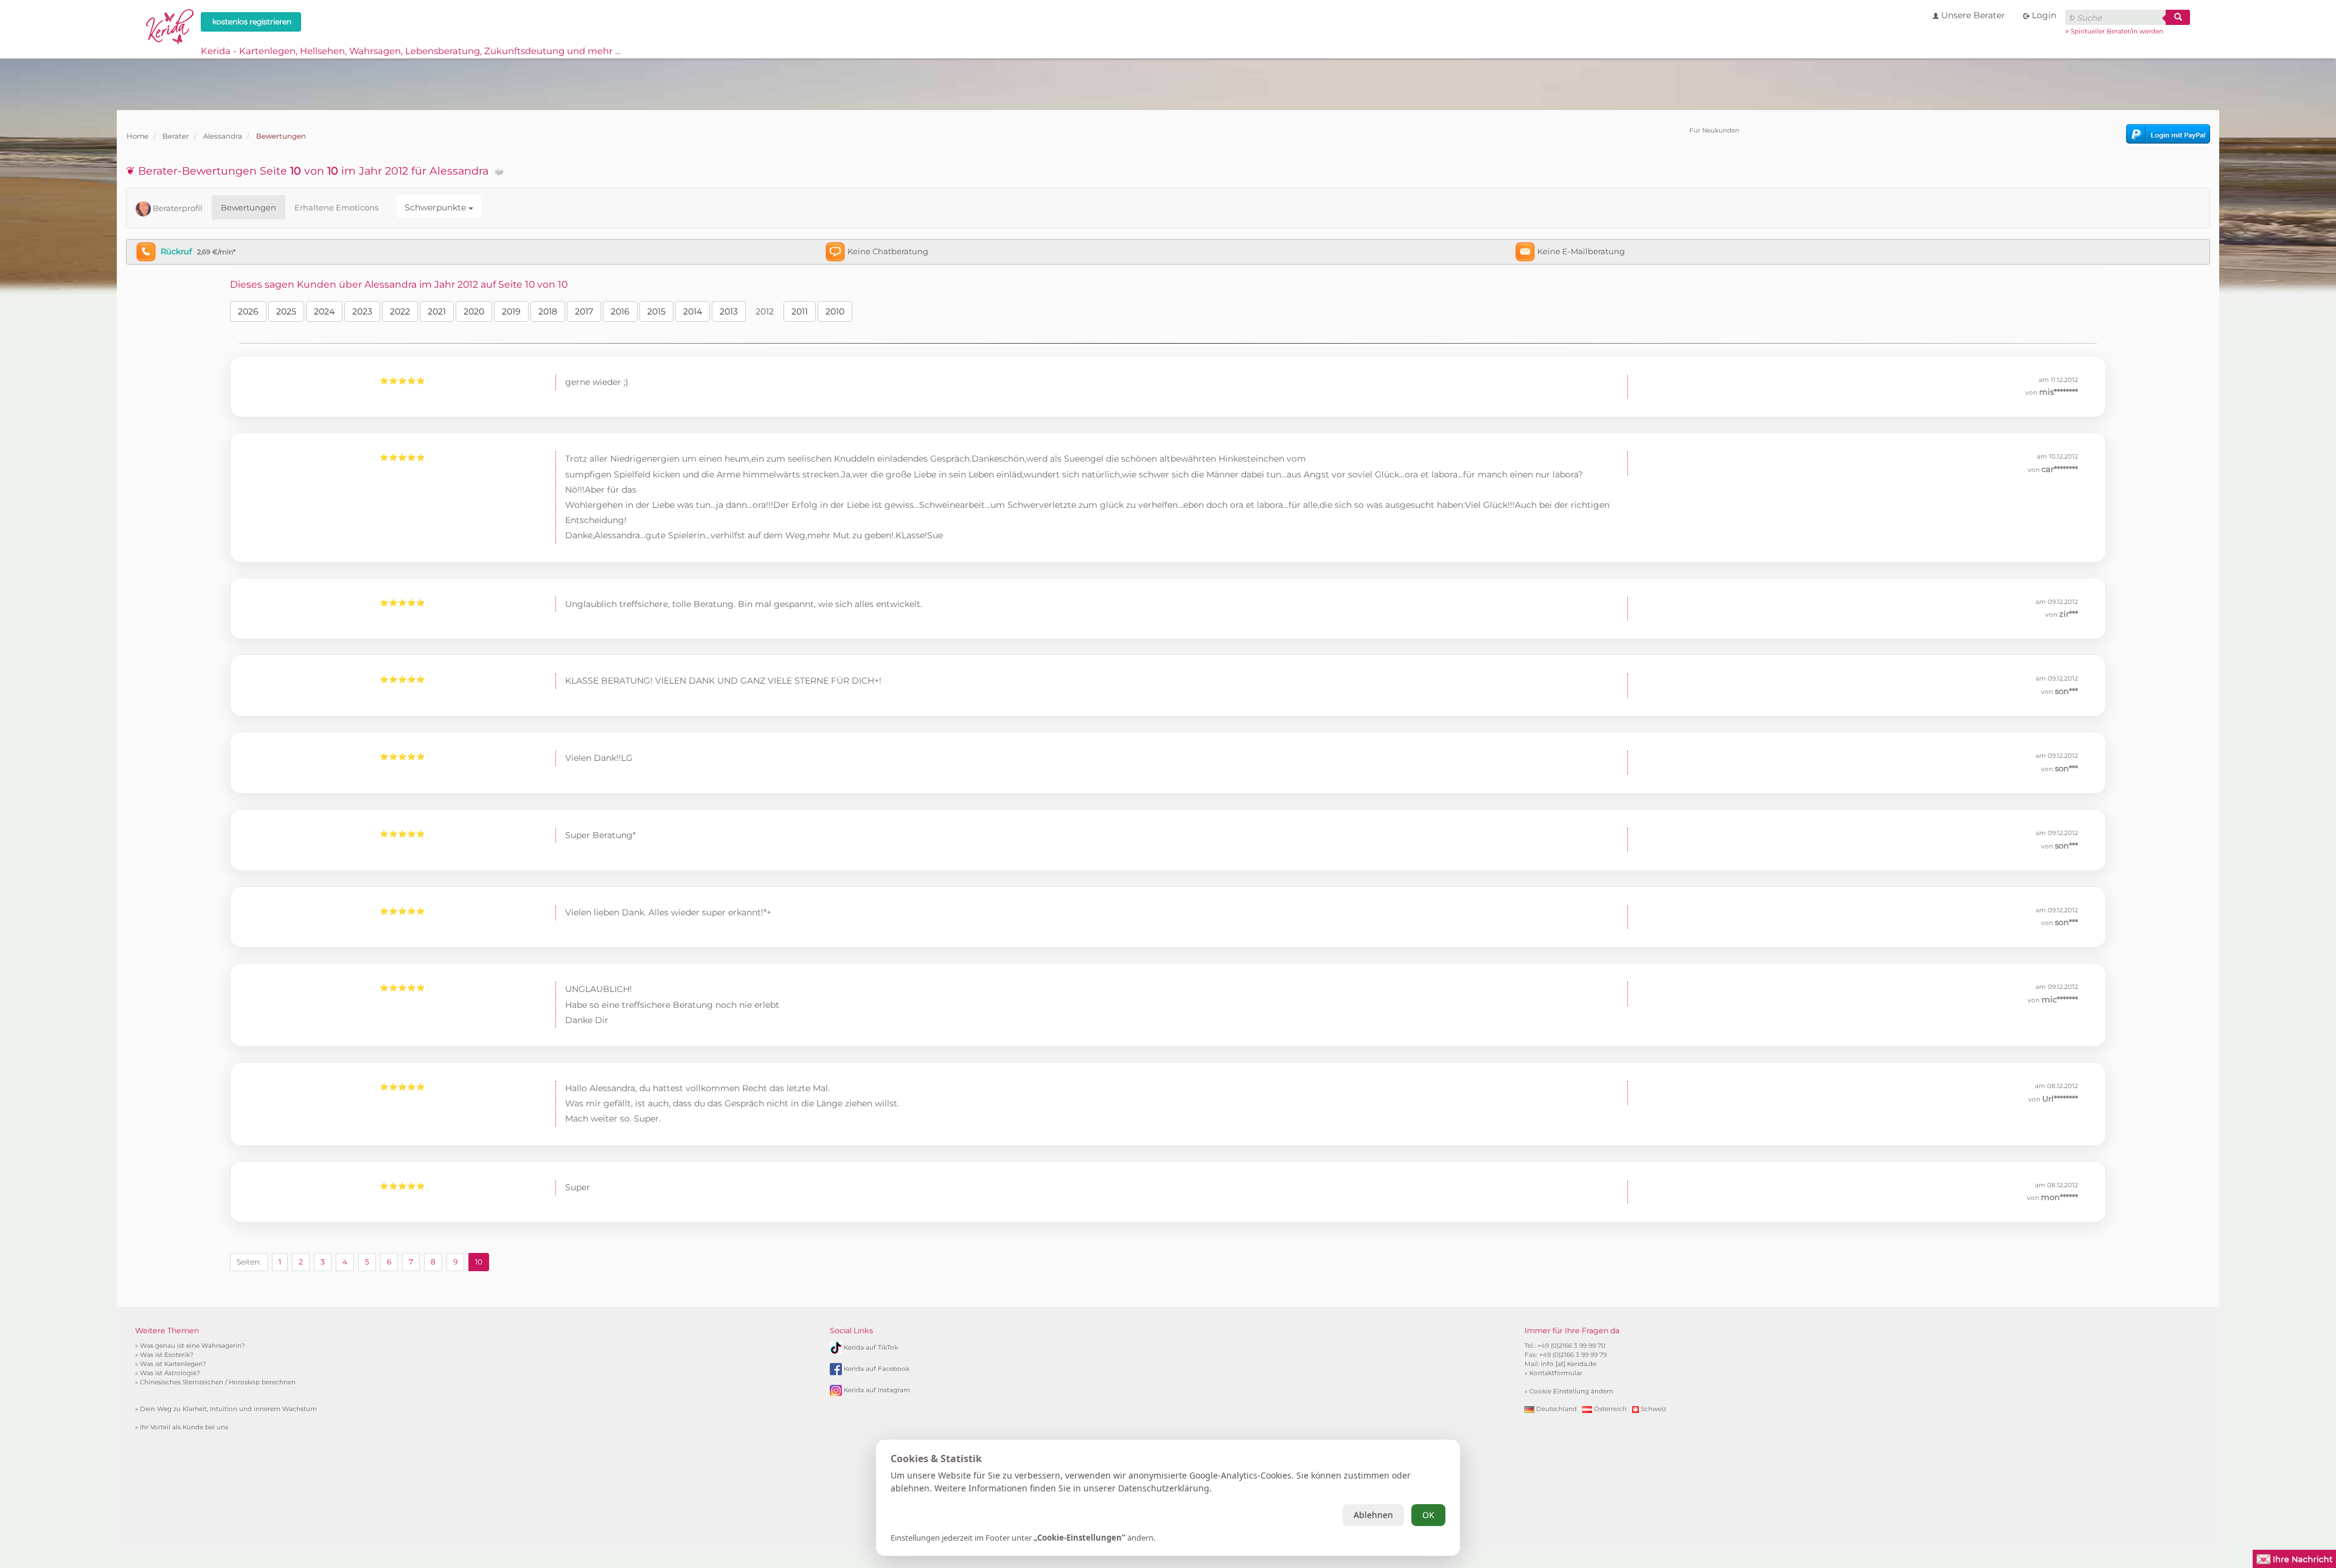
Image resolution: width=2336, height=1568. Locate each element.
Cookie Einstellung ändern (1571, 1391)
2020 (474, 311)
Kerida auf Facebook (877, 1369)
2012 (765, 311)
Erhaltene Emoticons (336, 207)
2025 (286, 311)
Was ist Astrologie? (170, 1373)
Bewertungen (249, 207)
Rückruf (176, 251)
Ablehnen (1373, 1515)
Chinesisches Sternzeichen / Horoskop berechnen (218, 1382)
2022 (400, 311)
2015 (656, 311)
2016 (620, 311)
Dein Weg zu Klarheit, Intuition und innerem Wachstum (228, 1409)
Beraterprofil (177, 208)
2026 (248, 311)
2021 (437, 311)
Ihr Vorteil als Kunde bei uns (184, 1427)
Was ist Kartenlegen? (173, 1364)
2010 (835, 311)
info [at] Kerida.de (1569, 1364)
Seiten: (249, 1262)
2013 (729, 311)
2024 (324, 311)
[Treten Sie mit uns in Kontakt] (2294, 1558)
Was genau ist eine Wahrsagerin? (193, 1346)
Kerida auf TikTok (871, 1348)
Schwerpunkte (436, 207)
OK (1428, 1515)
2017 (584, 311)
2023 (362, 311)
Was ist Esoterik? (167, 1355)
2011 (800, 311)
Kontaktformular (1556, 1373)
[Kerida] (170, 25)
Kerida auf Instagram (877, 1390)
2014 (693, 311)
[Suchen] (2178, 17)
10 (479, 1262)
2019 (511, 311)
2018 (548, 311)
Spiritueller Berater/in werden (2117, 31)
